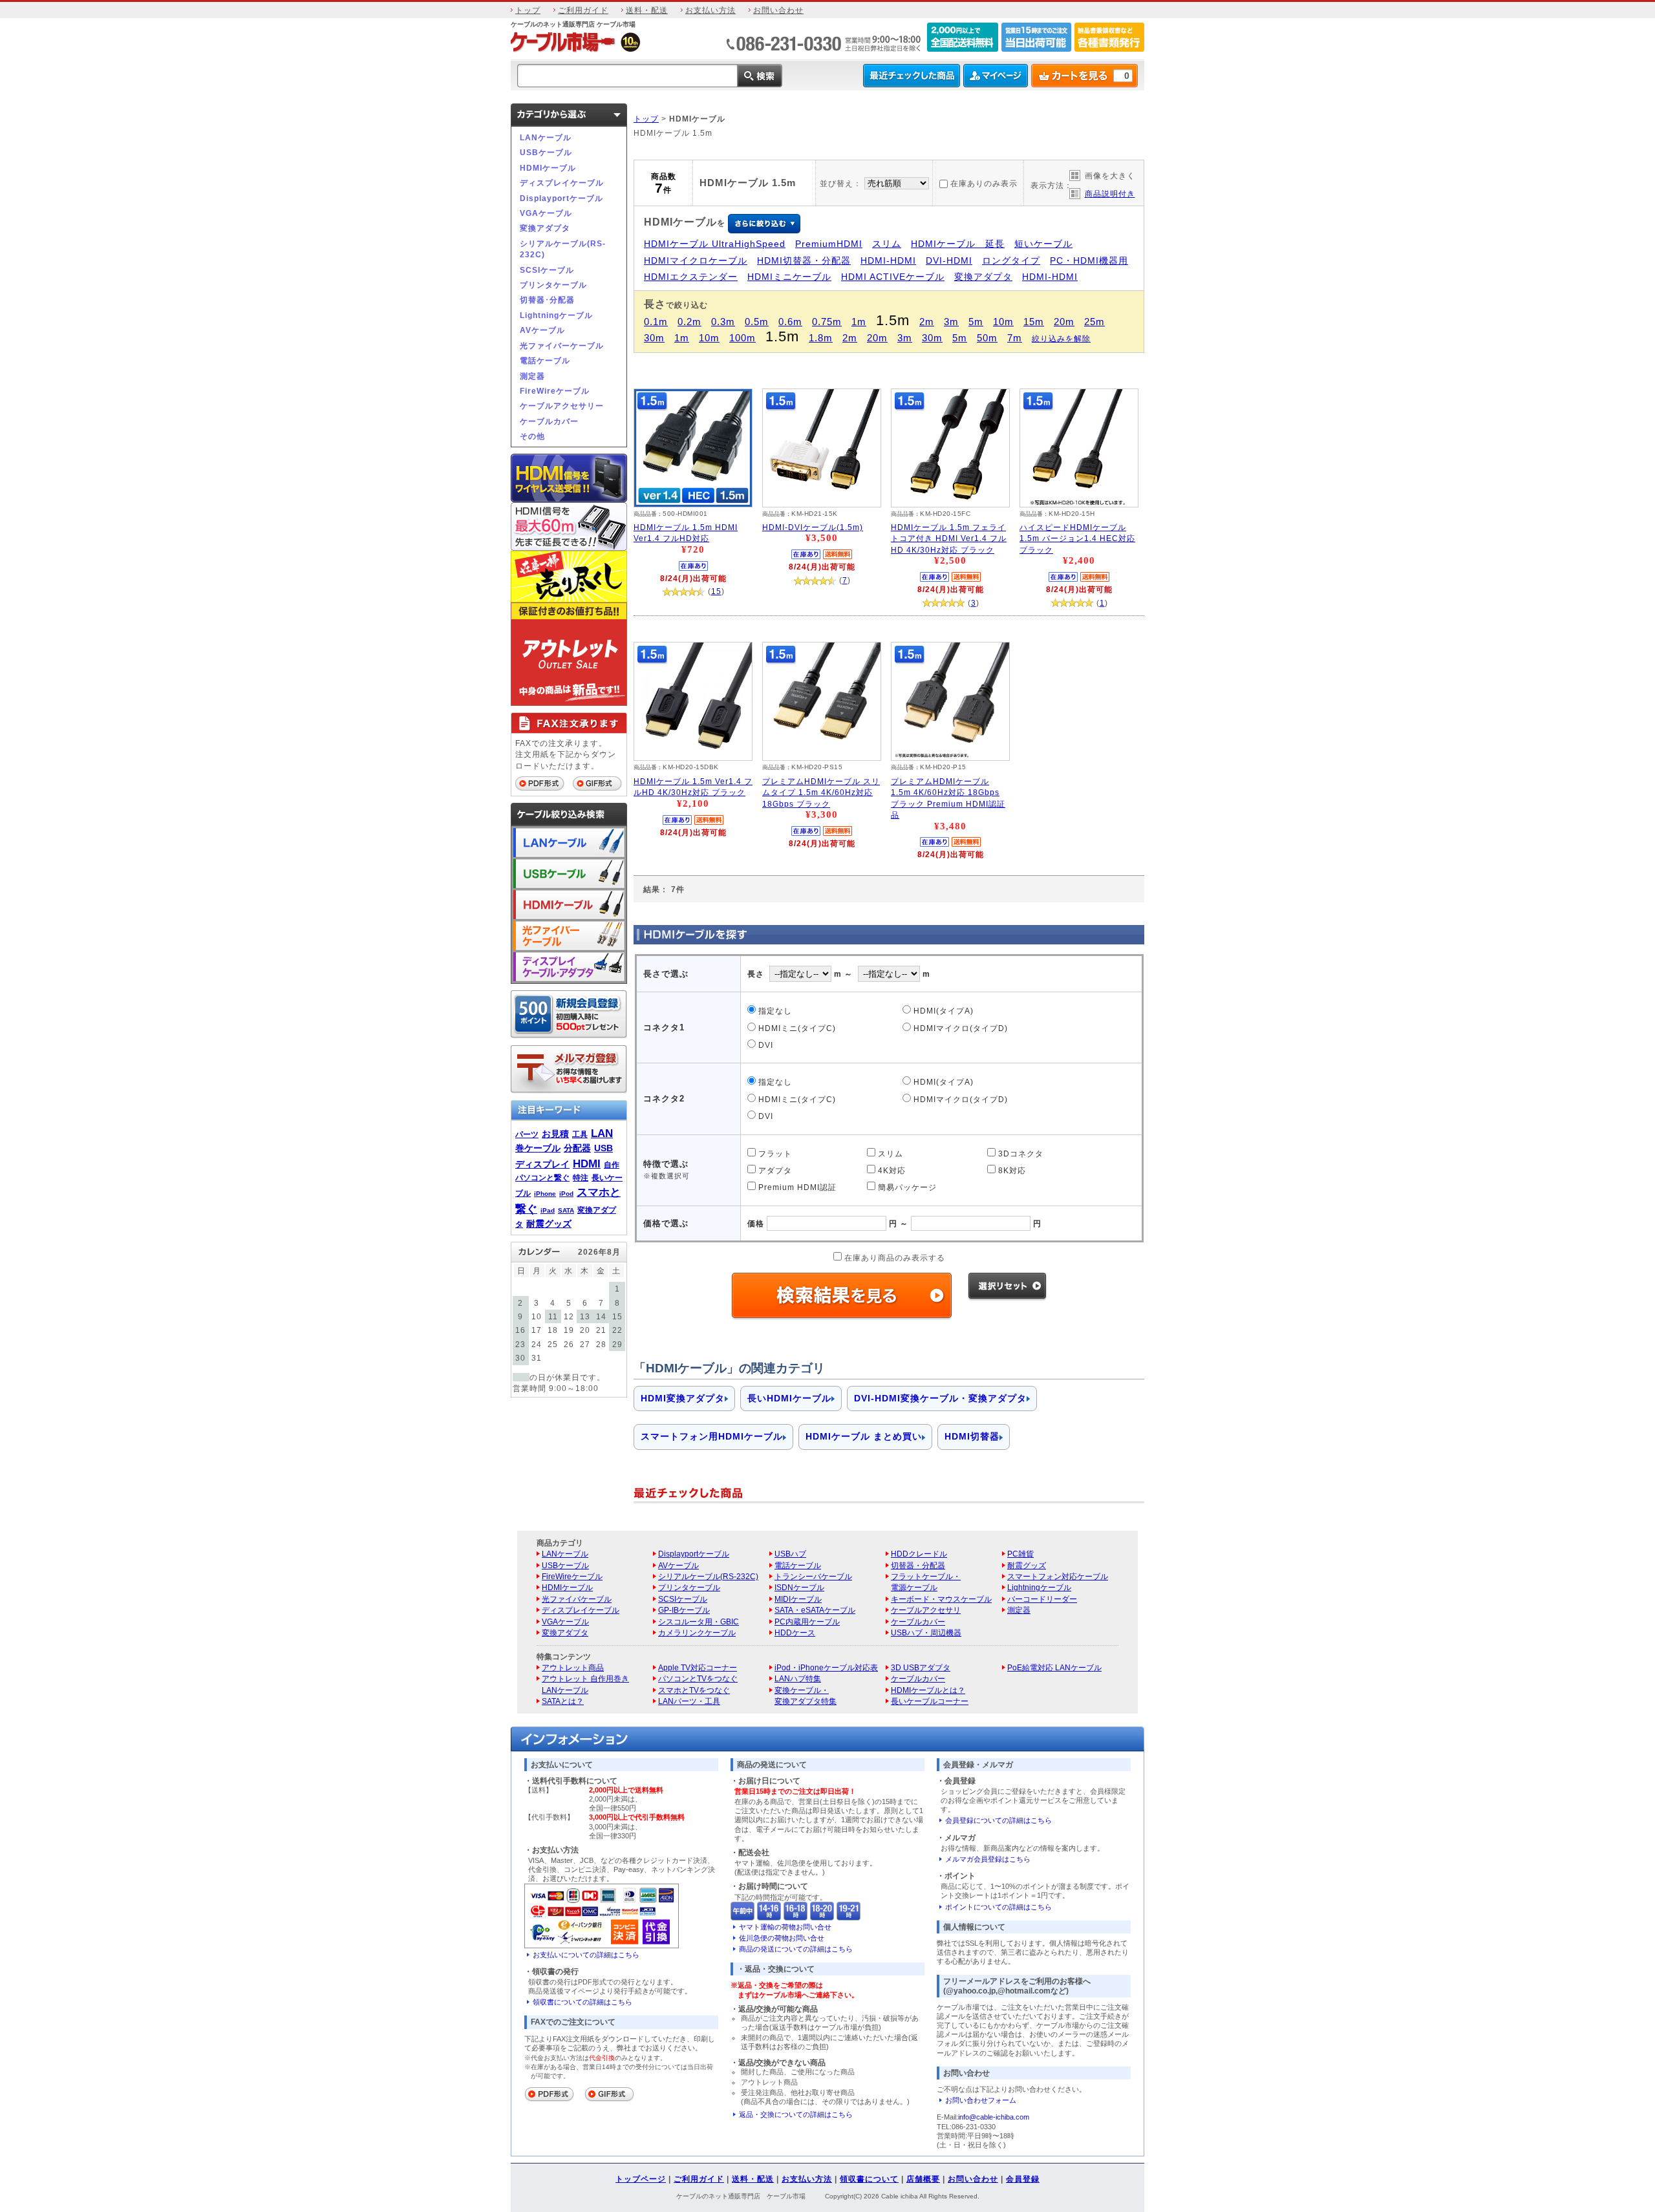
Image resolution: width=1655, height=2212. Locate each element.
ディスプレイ (542, 1164)
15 (716, 591)
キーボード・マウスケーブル (941, 1599)
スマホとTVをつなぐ (694, 1690)
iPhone (545, 1194)
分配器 (577, 1148)
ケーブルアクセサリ (926, 1610)
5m (976, 322)
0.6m (790, 322)
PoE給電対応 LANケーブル (1054, 1667)
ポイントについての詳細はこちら (998, 1907)
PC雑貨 (1020, 1554)
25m (1094, 322)
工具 (580, 1134)
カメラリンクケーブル (697, 1632)
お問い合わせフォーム (981, 2100)
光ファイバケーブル (577, 1599)
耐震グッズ (549, 1224)
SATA (566, 1210)
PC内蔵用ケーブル (807, 1622)
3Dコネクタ (1020, 1154)
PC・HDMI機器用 (1089, 261)
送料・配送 (647, 10)
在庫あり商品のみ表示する (893, 1258)
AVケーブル (542, 330)
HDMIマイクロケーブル (696, 261)
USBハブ (790, 1554)
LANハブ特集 (798, 1678)
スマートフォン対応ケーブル (1058, 1576)
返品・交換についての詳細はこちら (796, 2114)
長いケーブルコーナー (930, 1701)
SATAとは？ (563, 1701)
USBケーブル (546, 152)
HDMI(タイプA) (942, 1011)
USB (603, 1148)
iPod (566, 1194)
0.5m (757, 322)
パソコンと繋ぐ (542, 1177)
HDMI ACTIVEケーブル (893, 277)
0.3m (723, 322)
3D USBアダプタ (921, 1667)
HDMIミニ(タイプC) (796, 1028)
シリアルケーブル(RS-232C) (563, 249)
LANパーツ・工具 (689, 1701)
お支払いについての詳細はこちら (586, 1955)
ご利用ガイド (583, 10)
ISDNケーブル (799, 1587)
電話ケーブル (545, 360)
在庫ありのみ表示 (984, 183)
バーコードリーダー (1042, 1599)
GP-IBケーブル (684, 1610)
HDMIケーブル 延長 (958, 244)
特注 (581, 1177)
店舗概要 (923, 2179)
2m (927, 322)
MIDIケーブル (798, 1599)
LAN (602, 1133)
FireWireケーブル (555, 391)
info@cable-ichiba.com (994, 2117)
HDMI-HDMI (888, 261)
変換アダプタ (545, 228)
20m (1064, 322)
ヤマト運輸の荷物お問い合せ (785, 1927)
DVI (764, 1045)
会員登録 (1023, 2179)
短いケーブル (1043, 244)
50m (987, 338)
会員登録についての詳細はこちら (998, 1820)
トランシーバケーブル (813, 1576)
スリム (887, 244)
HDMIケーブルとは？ (928, 1690)
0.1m (656, 322)
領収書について (869, 2179)
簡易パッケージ (906, 1187)
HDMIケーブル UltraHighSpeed (715, 244)
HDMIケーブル (548, 168)
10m (1003, 322)
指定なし (774, 1011)
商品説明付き (1110, 194)
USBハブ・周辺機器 (926, 1632)
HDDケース (795, 1632)
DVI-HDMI (949, 261)
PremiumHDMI (829, 244)
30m (654, 338)
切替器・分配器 (918, 1565)
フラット (774, 1154)
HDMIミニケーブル (789, 277)
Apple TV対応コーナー (698, 1667)
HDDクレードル (919, 1554)
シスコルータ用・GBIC (699, 1622)
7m (1015, 338)
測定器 (532, 376)
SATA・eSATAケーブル (815, 1610)
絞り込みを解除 (1061, 338)
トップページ (641, 2179)
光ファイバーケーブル (562, 346)
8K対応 (1011, 1170)
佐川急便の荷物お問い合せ (782, 1938)
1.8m (821, 338)
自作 (612, 1164)
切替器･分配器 (547, 300)
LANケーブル (546, 137)
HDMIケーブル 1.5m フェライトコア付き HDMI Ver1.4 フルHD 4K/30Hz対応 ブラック (949, 538)
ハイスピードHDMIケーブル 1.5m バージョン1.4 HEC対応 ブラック (1077, 538)
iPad (548, 1210)
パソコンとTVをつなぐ (698, 1678)
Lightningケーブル (556, 315)
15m (1034, 322)
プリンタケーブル (553, 285)
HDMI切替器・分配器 (804, 261)
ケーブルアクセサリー (562, 406)
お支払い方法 (710, 10)
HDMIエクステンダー (691, 277)
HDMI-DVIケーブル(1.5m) (813, 527)
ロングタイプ (1011, 261)
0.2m (689, 322)
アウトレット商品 (573, 1667)
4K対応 (891, 1170)
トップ (528, 10)
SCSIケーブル (547, 270)
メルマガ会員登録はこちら (988, 1859)
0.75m (827, 322)
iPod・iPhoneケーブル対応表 (826, 1667)
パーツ (527, 1134)
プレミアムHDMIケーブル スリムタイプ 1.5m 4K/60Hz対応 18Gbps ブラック (821, 792)
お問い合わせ (778, 10)
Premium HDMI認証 (796, 1187)
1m (859, 322)
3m (951, 322)
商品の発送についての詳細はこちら (796, 1949)
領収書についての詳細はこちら (582, 2002)
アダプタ (774, 1170)
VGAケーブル (546, 213)
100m (742, 338)
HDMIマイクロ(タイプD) (959, 1028)
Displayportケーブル (561, 198)
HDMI (587, 1164)
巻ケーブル (538, 1148)
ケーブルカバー (549, 421)
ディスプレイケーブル (562, 183)
